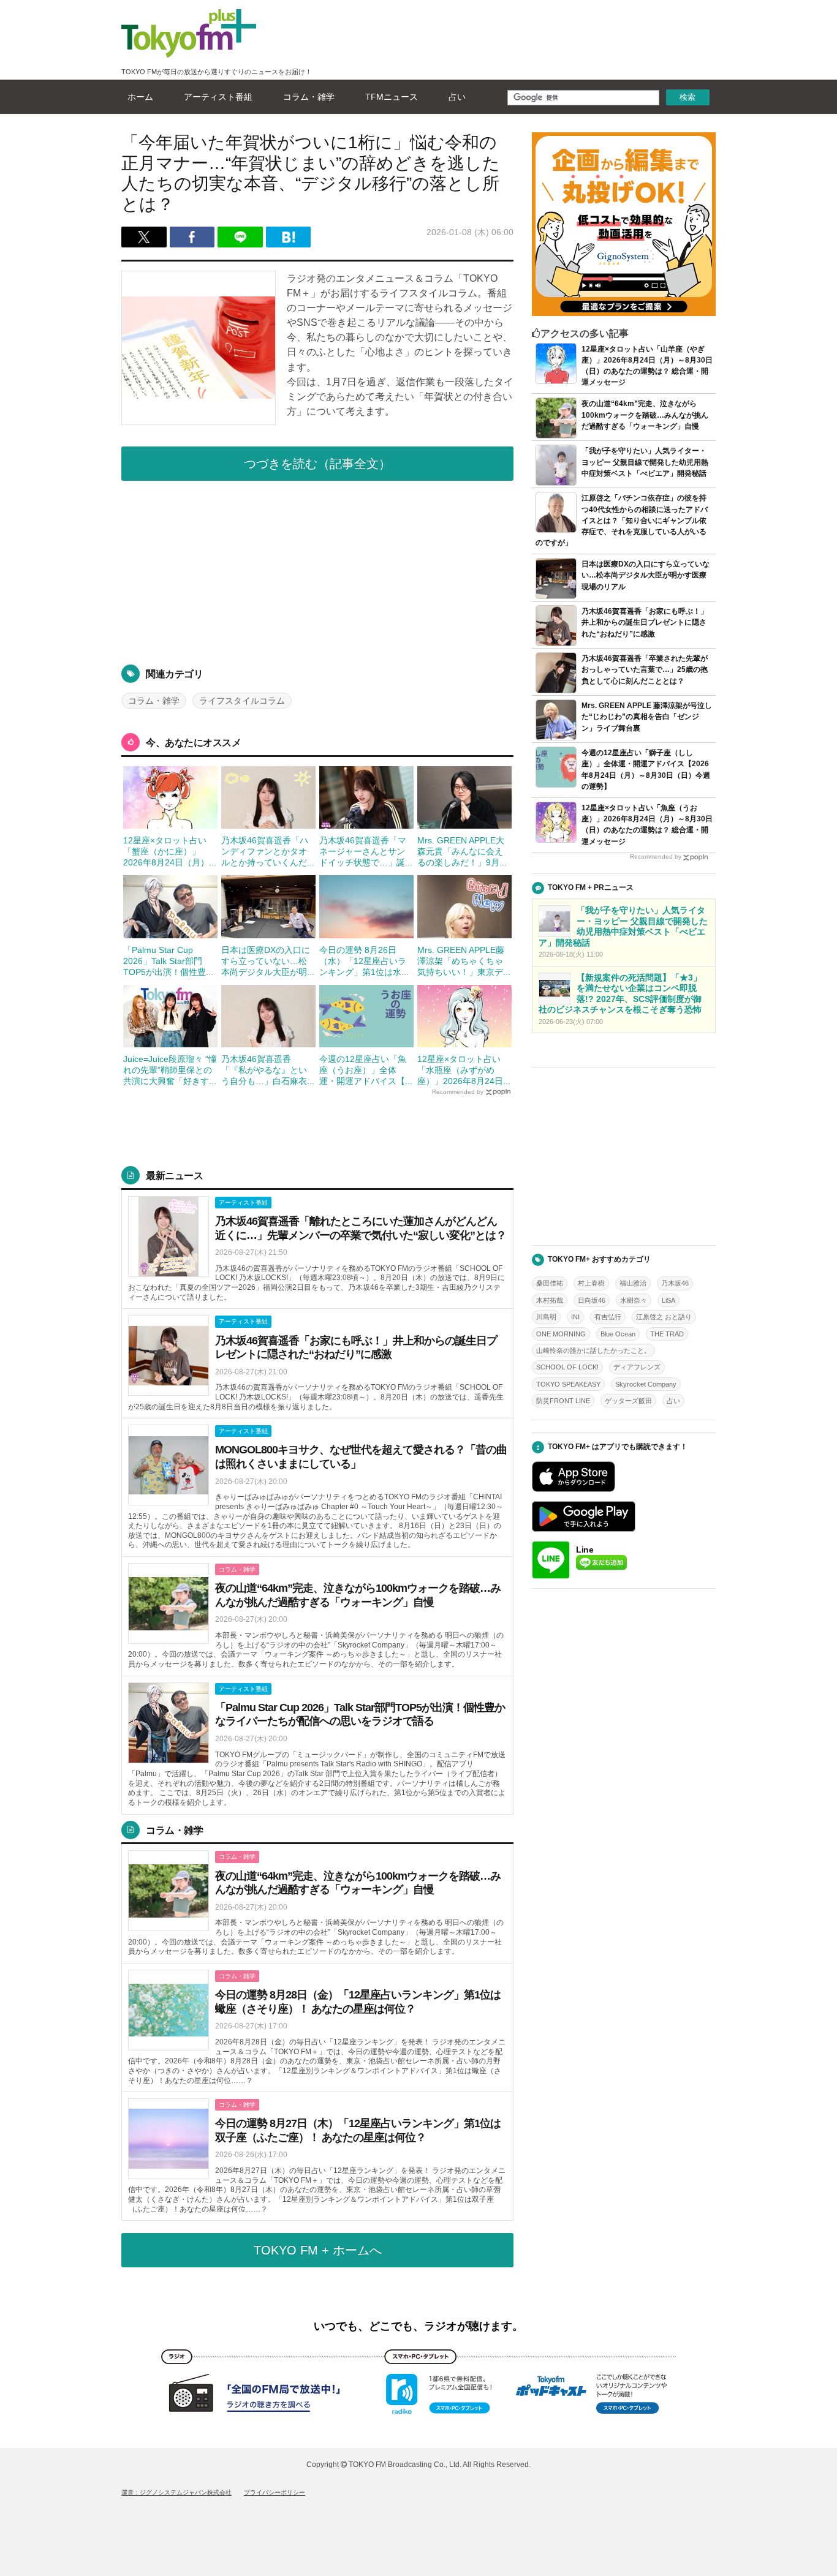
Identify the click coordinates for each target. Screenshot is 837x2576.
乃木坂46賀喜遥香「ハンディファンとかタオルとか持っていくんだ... (268, 851)
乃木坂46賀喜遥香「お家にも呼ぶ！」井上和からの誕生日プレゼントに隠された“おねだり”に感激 (645, 622)
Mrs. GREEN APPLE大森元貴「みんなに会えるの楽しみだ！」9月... (462, 851)
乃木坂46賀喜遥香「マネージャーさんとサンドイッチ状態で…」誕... (366, 851)
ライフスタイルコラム (242, 701)
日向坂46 (592, 1300)
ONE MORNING (561, 1334)
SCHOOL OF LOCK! (567, 1367)
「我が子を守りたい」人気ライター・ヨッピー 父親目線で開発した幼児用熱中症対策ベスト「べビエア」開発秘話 (645, 462)
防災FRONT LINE (563, 1401)
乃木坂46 (675, 1283)
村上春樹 (591, 1283)
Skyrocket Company (646, 1384)
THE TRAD (667, 1334)
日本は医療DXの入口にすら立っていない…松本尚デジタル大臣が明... (268, 961)
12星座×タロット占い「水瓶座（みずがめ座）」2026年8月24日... (464, 1070)
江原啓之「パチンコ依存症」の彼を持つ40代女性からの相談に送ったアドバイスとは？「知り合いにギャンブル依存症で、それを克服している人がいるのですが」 (622, 520)
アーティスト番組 (218, 97)
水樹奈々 (634, 1300)
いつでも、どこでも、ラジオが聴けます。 (418, 2326)
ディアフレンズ (637, 1367)
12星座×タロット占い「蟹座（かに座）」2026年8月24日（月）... (170, 851)
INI (575, 1317)
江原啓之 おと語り (664, 1317)
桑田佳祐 (550, 1283)
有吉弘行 (608, 1317)
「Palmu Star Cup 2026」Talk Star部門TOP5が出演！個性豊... (168, 961)
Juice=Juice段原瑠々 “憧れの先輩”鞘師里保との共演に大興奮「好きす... (170, 1070)
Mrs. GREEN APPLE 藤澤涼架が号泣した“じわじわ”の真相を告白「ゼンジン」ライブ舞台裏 (647, 717)
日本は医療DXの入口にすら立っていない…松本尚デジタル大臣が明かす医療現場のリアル (646, 575)
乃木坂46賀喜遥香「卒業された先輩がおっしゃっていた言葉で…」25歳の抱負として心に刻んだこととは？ (645, 669)
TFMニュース (392, 97)
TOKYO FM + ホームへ (318, 2250)
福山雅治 (633, 1283)
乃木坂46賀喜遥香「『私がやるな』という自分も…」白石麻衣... (268, 1070)
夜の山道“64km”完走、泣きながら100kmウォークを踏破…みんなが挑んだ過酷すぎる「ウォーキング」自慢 (645, 415)
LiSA (668, 1300)
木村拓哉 (550, 1300)
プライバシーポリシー (275, 2492)
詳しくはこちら (317, 1250)
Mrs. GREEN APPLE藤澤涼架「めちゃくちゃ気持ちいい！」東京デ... (464, 961)
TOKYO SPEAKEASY (568, 1384)
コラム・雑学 (309, 97)
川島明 (546, 1317)
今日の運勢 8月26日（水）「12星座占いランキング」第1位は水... (364, 961)
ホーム (140, 97)
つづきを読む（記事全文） (317, 464)
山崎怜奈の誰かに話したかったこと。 (593, 1350)
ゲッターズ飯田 (628, 1401)
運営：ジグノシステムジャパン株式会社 (176, 2492)
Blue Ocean (618, 1334)
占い (457, 97)
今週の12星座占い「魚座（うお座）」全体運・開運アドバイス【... (366, 1070)
